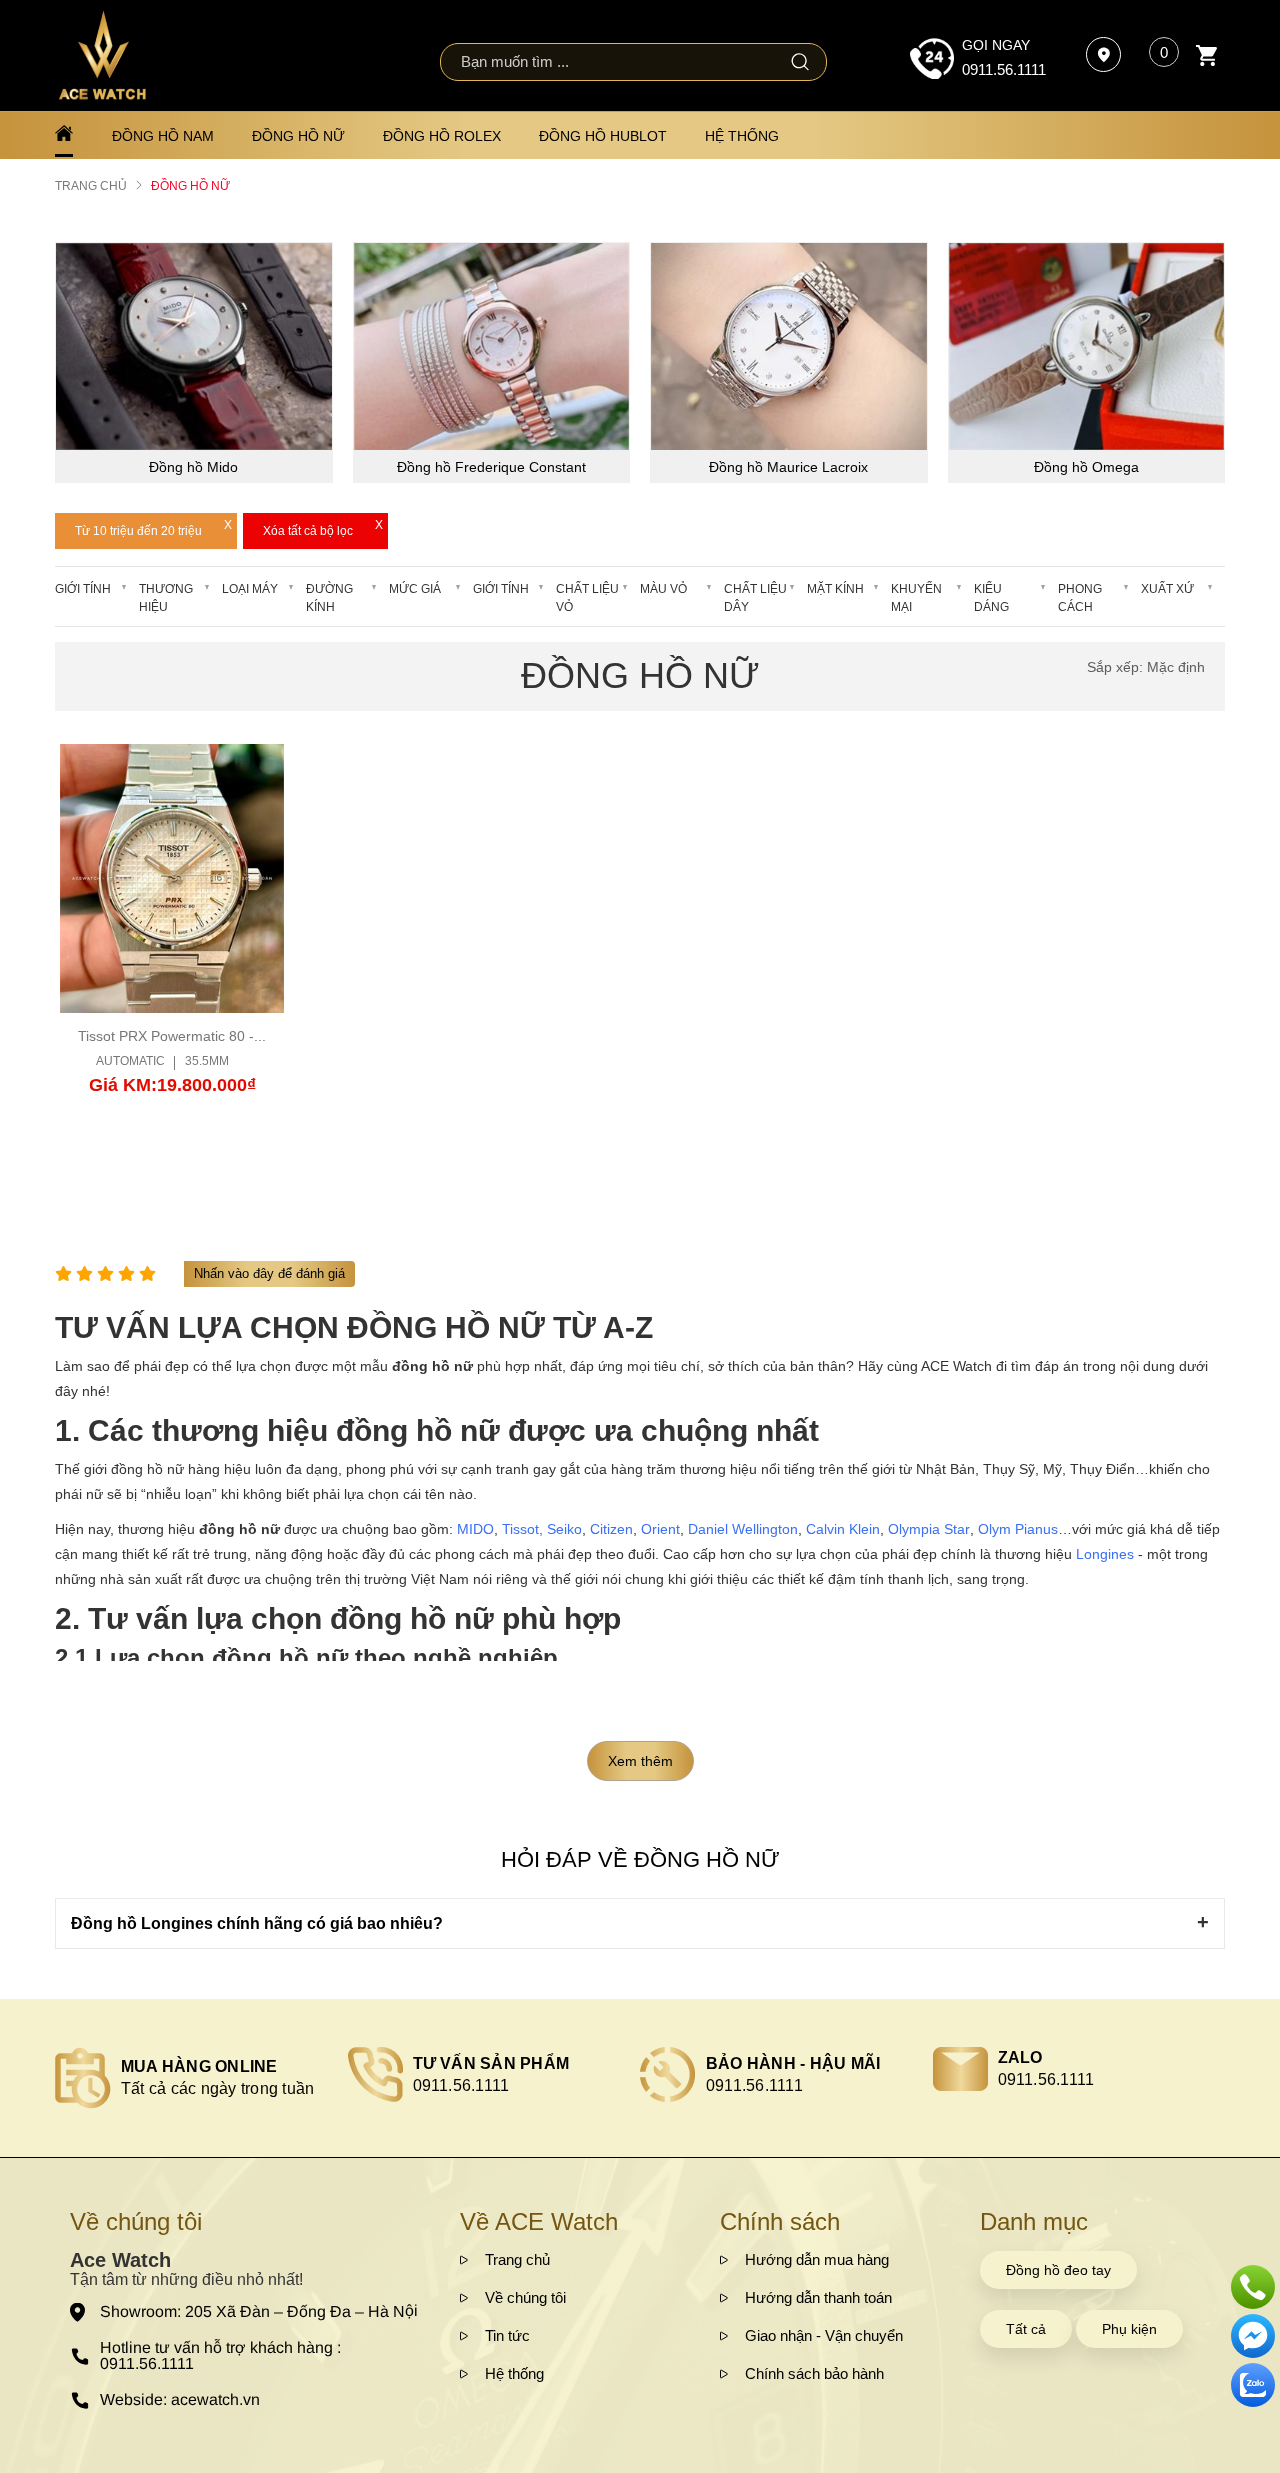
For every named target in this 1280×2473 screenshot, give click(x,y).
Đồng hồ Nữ (298, 136)
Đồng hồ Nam (163, 136)
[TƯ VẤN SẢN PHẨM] (375, 2074)
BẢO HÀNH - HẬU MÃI (793, 2063)
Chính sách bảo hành (814, 2373)
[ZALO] (960, 2069)
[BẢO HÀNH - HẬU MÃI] (668, 2075)
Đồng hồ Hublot (603, 136)
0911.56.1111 (1004, 69)
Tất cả (1026, 2329)
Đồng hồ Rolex (442, 136)
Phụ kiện (1129, 2329)
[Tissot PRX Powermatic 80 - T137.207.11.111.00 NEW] (172, 878)
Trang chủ (517, 2259)
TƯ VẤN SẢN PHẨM (491, 2063)
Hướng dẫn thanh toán (818, 2297)
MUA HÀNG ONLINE (199, 2066)
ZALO (1020, 2057)
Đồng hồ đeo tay (1058, 2270)
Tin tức (507, 2335)
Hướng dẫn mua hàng (817, 2259)
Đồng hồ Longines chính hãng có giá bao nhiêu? (257, 1923)
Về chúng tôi (525, 2297)
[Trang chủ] (64, 134)
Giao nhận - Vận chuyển (824, 2335)
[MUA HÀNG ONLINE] (83, 2078)
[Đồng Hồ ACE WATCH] (102, 55)
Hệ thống (742, 136)
